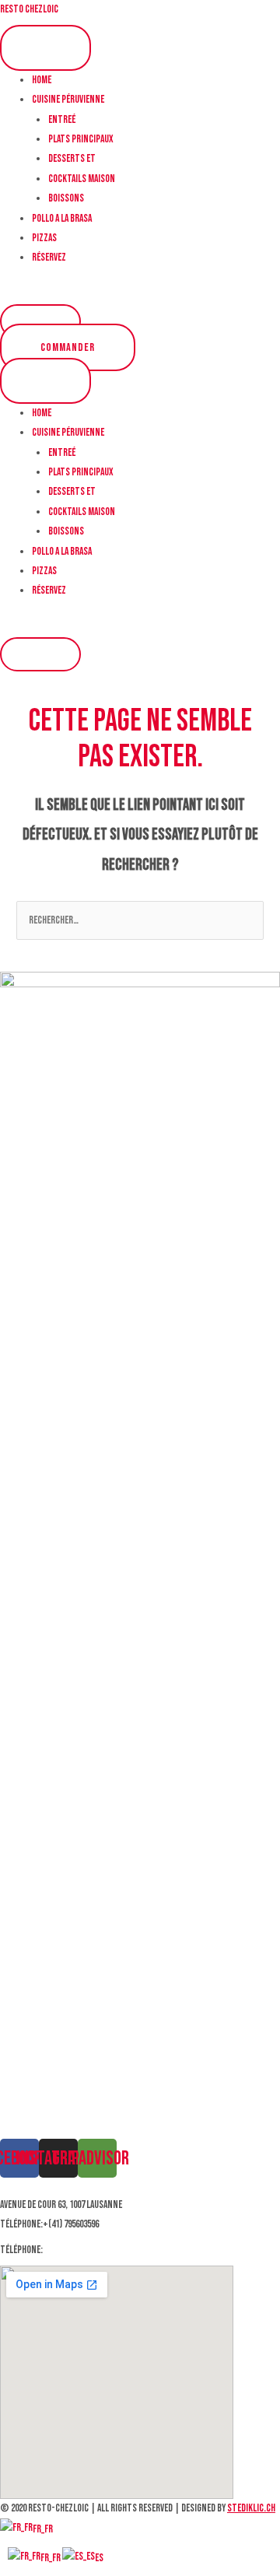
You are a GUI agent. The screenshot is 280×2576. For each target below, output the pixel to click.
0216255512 (64, 2250)
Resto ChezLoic (29, 9)
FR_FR (43, 2529)
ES (99, 2558)
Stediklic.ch (251, 2508)
